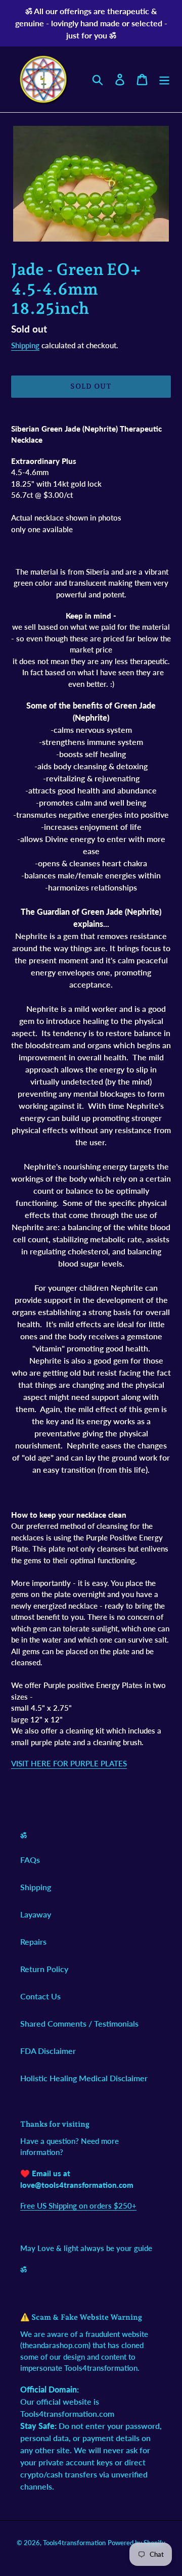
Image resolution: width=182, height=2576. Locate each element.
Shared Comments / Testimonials (79, 2023)
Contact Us (40, 1996)
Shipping (25, 345)
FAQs (30, 1860)
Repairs (33, 1941)
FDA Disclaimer (48, 2051)
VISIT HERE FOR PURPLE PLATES (69, 1763)
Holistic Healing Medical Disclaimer (84, 2078)
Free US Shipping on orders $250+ (78, 2206)
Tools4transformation (74, 2543)
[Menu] (164, 79)
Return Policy (44, 1969)
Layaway (36, 1914)
